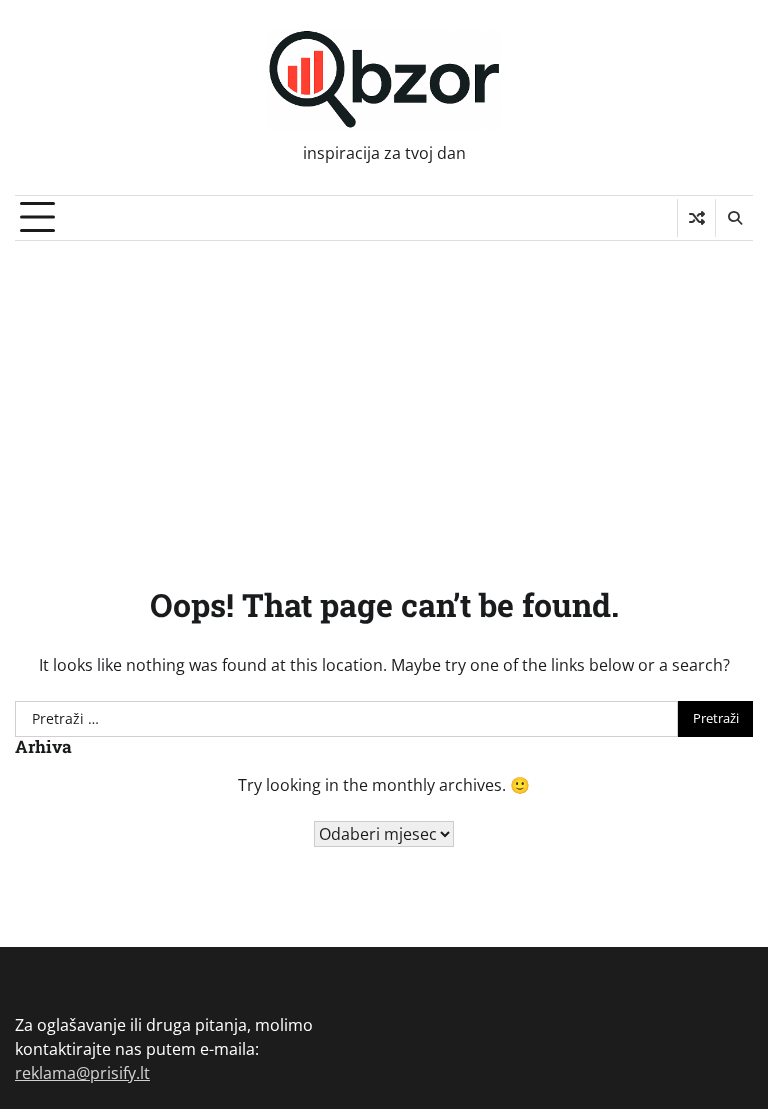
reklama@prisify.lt (82, 1073)
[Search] (734, 218)
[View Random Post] (696, 218)
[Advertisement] (384, 391)
